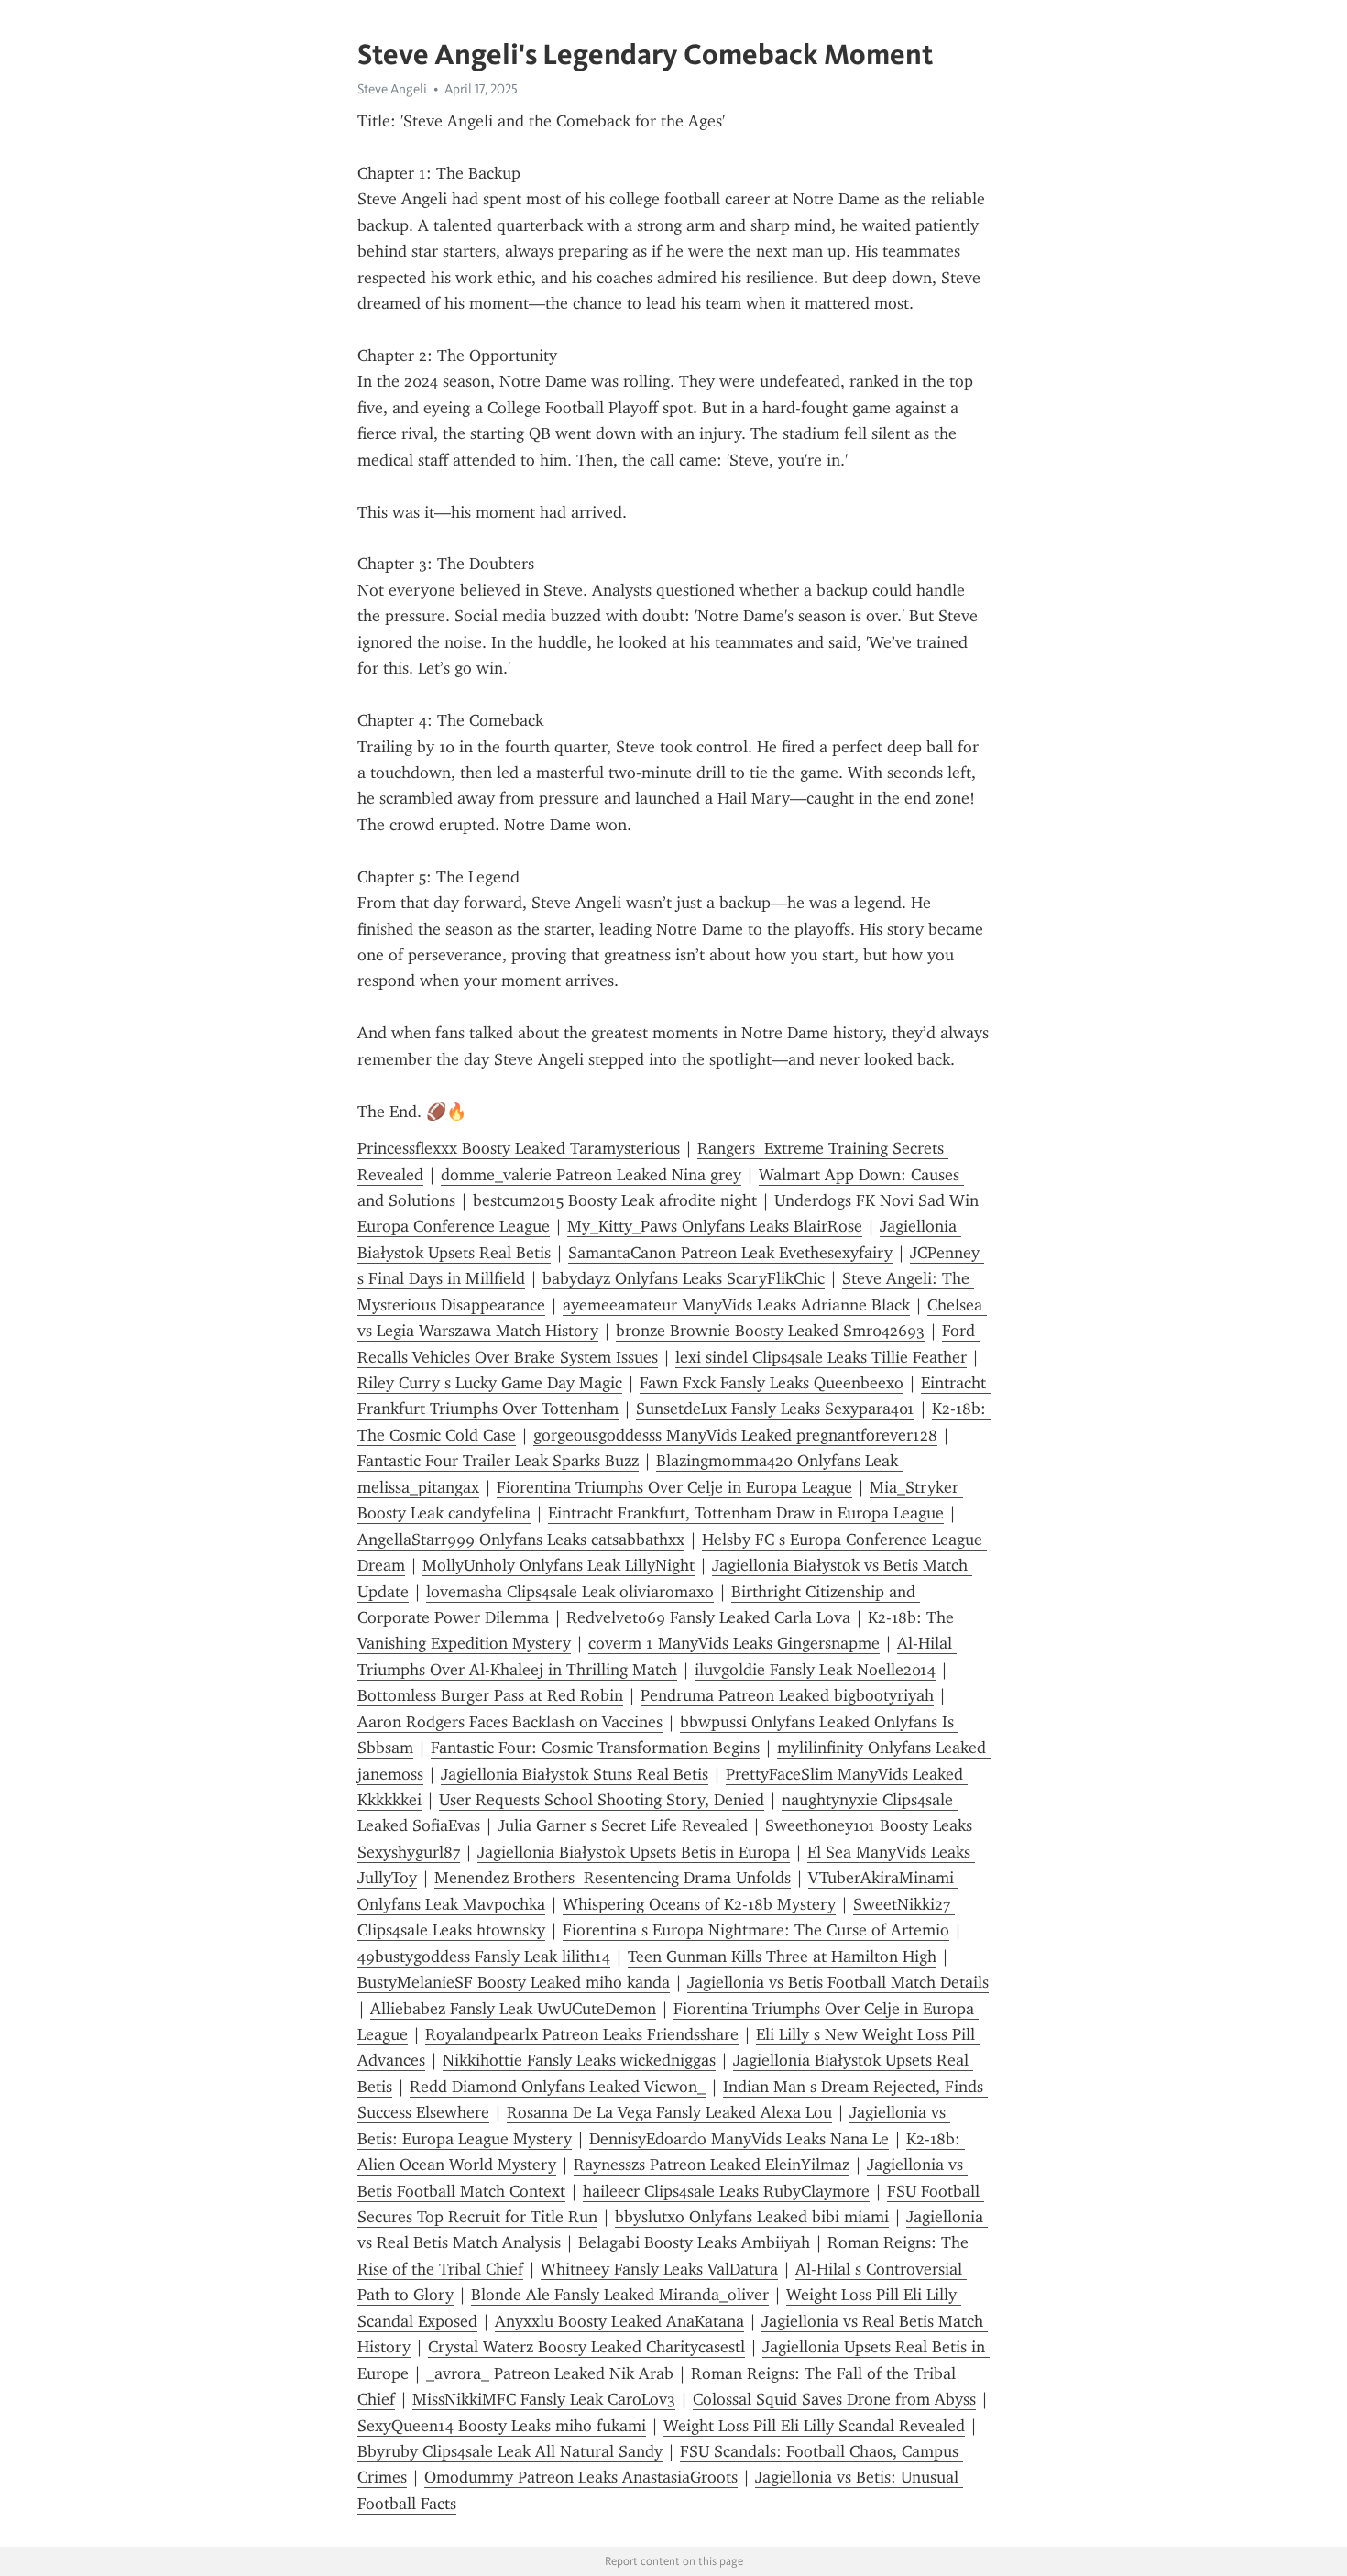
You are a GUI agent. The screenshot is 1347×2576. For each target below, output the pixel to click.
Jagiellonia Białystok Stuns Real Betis (575, 1774)
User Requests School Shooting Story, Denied (602, 1800)
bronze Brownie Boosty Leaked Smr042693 (770, 1331)
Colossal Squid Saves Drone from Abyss (834, 2399)
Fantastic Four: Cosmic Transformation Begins (595, 1748)
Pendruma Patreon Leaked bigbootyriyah (787, 1695)
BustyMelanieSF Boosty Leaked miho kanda (514, 1982)
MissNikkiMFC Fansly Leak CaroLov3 (544, 2399)
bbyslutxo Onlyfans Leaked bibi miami (752, 2217)
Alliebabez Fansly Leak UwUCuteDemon (513, 2009)
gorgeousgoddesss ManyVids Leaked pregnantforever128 (735, 1435)
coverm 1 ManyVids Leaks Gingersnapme (734, 1643)
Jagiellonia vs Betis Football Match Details (838, 1982)
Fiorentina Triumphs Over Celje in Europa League (674, 1487)
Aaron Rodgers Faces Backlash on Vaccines (510, 1722)
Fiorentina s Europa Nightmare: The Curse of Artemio (756, 1930)
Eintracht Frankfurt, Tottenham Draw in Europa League (746, 1513)
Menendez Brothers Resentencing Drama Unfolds (613, 1878)
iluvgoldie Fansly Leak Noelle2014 (815, 1670)
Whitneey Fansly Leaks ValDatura (659, 2269)
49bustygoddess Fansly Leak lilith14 (484, 1957)
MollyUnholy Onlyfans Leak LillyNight (559, 1565)
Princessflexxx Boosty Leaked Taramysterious (519, 1148)
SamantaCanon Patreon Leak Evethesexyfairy (730, 1253)
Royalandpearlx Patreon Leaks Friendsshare (582, 2034)
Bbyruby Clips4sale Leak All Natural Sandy (510, 2451)
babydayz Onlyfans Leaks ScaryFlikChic (684, 1278)
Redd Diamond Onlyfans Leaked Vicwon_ (558, 2087)
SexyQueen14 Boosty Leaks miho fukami (502, 2426)
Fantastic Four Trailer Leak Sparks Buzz (498, 1461)
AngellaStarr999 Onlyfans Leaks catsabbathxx (521, 1540)
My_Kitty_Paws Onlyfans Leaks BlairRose (715, 1226)
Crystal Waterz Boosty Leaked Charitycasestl (586, 2347)
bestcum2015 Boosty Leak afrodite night (615, 1200)
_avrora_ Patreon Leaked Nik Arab (550, 2373)
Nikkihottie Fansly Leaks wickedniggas (579, 2060)
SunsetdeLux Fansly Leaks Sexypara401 (775, 1409)
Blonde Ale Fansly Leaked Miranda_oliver (620, 2295)
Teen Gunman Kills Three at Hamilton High (782, 1957)
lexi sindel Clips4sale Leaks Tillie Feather (821, 1357)
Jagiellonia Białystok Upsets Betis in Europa (634, 1852)
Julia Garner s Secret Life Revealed (623, 1825)
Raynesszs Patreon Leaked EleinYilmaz (712, 2165)
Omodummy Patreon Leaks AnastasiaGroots (581, 2477)
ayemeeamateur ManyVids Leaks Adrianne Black (736, 1305)
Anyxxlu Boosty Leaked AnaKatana (619, 2321)
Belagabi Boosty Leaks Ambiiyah (694, 2242)
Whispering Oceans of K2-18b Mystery (699, 1904)
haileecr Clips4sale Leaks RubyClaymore (726, 2191)
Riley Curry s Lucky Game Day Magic (490, 1383)
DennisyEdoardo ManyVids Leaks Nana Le (739, 2139)
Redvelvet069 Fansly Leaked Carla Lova (708, 1617)
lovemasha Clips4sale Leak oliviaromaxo (570, 1592)
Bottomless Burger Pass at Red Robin (490, 1695)
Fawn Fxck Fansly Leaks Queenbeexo (772, 1383)
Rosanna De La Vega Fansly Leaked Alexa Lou (669, 2112)
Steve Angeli (392, 89)
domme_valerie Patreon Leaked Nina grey (591, 1175)
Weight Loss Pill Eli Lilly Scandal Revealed (814, 2426)
